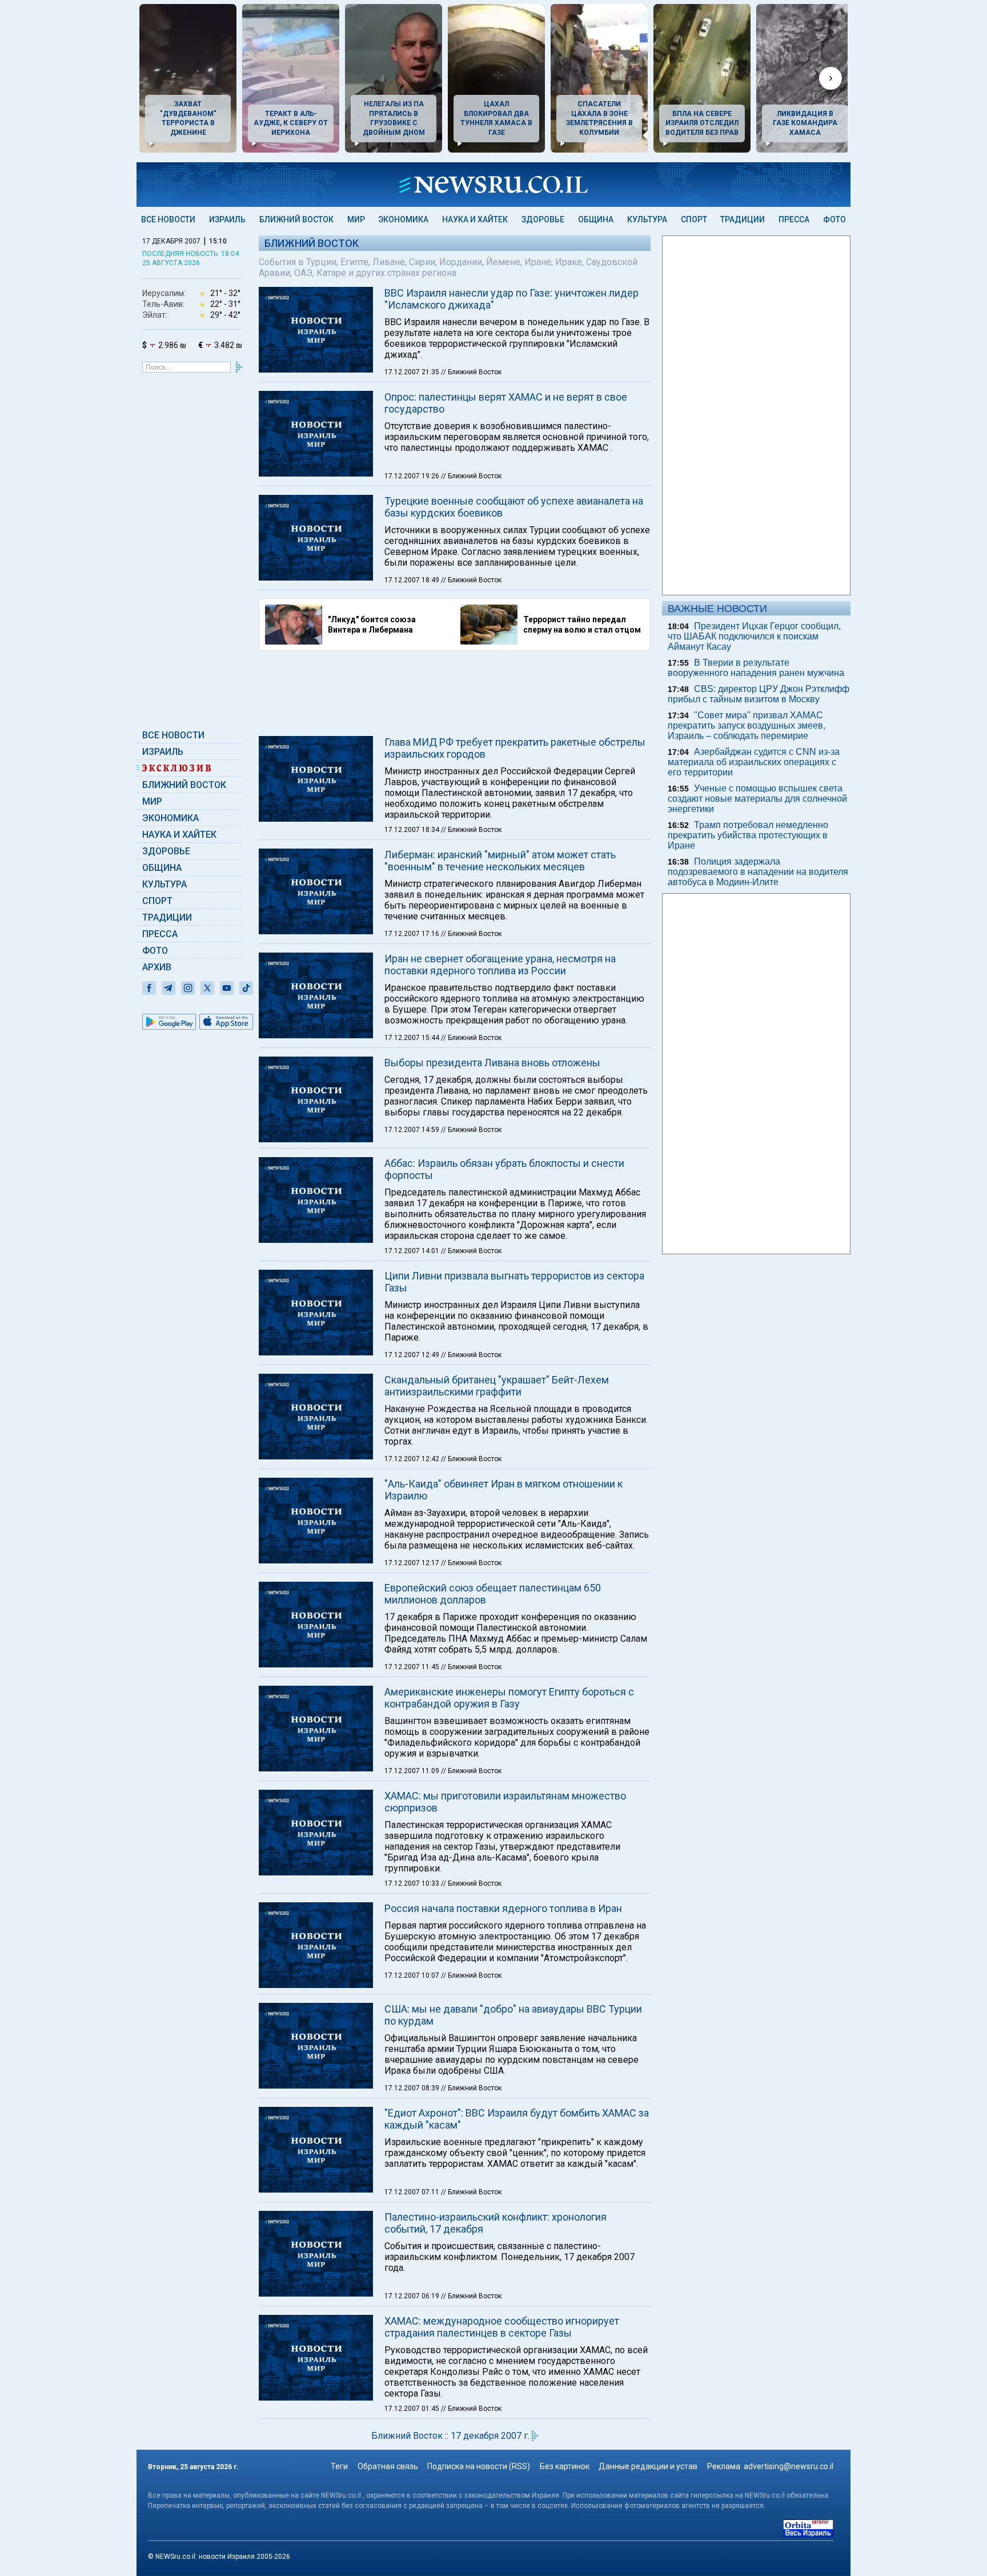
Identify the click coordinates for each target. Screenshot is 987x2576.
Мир (356, 219)
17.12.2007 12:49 (413, 1355)
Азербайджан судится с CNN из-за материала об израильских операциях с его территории (754, 762)
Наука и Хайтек (475, 219)
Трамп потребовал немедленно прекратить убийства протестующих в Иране (748, 835)
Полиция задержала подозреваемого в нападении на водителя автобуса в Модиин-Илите (758, 872)
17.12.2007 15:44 (413, 1038)
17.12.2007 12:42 (413, 1459)
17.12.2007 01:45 (413, 2409)
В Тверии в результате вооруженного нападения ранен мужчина (756, 668)
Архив (157, 967)
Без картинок (565, 2466)
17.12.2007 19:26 (413, 476)
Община (596, 219)
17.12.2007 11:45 (413, 1667)
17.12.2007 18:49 (413, 580)
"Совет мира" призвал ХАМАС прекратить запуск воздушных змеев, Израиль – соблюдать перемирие (747, 725)
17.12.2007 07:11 (413, 2192)
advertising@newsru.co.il (789, 2466)
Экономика (403, 219)
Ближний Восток (296, 219)
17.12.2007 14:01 (413, 1251)
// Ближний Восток (471, 372)
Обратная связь (388, 2466)
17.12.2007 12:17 (413, 1563)
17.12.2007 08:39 (413, 2088)
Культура (647, 219)
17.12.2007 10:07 (413, 1975)
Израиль (227, 219)
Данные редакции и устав (648, 2466)
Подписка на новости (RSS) (479, 2466)
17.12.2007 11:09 (413, 1771)
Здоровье (543, 219)
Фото (834, 219)
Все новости (168, 219)
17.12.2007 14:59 (413, 1130)
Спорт (694, 219)
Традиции (743, 219)
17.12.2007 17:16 (413, 934)
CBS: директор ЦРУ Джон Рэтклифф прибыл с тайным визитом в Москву (759, 694)
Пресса (794, 219)
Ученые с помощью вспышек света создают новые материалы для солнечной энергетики (757, 799)
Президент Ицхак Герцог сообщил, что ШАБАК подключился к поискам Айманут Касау (754, 636)
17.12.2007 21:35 (413, 372)
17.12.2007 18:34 (413, 830)
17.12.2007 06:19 (413, 2296)
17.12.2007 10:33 (413, 1883)
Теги (339, 2466)
